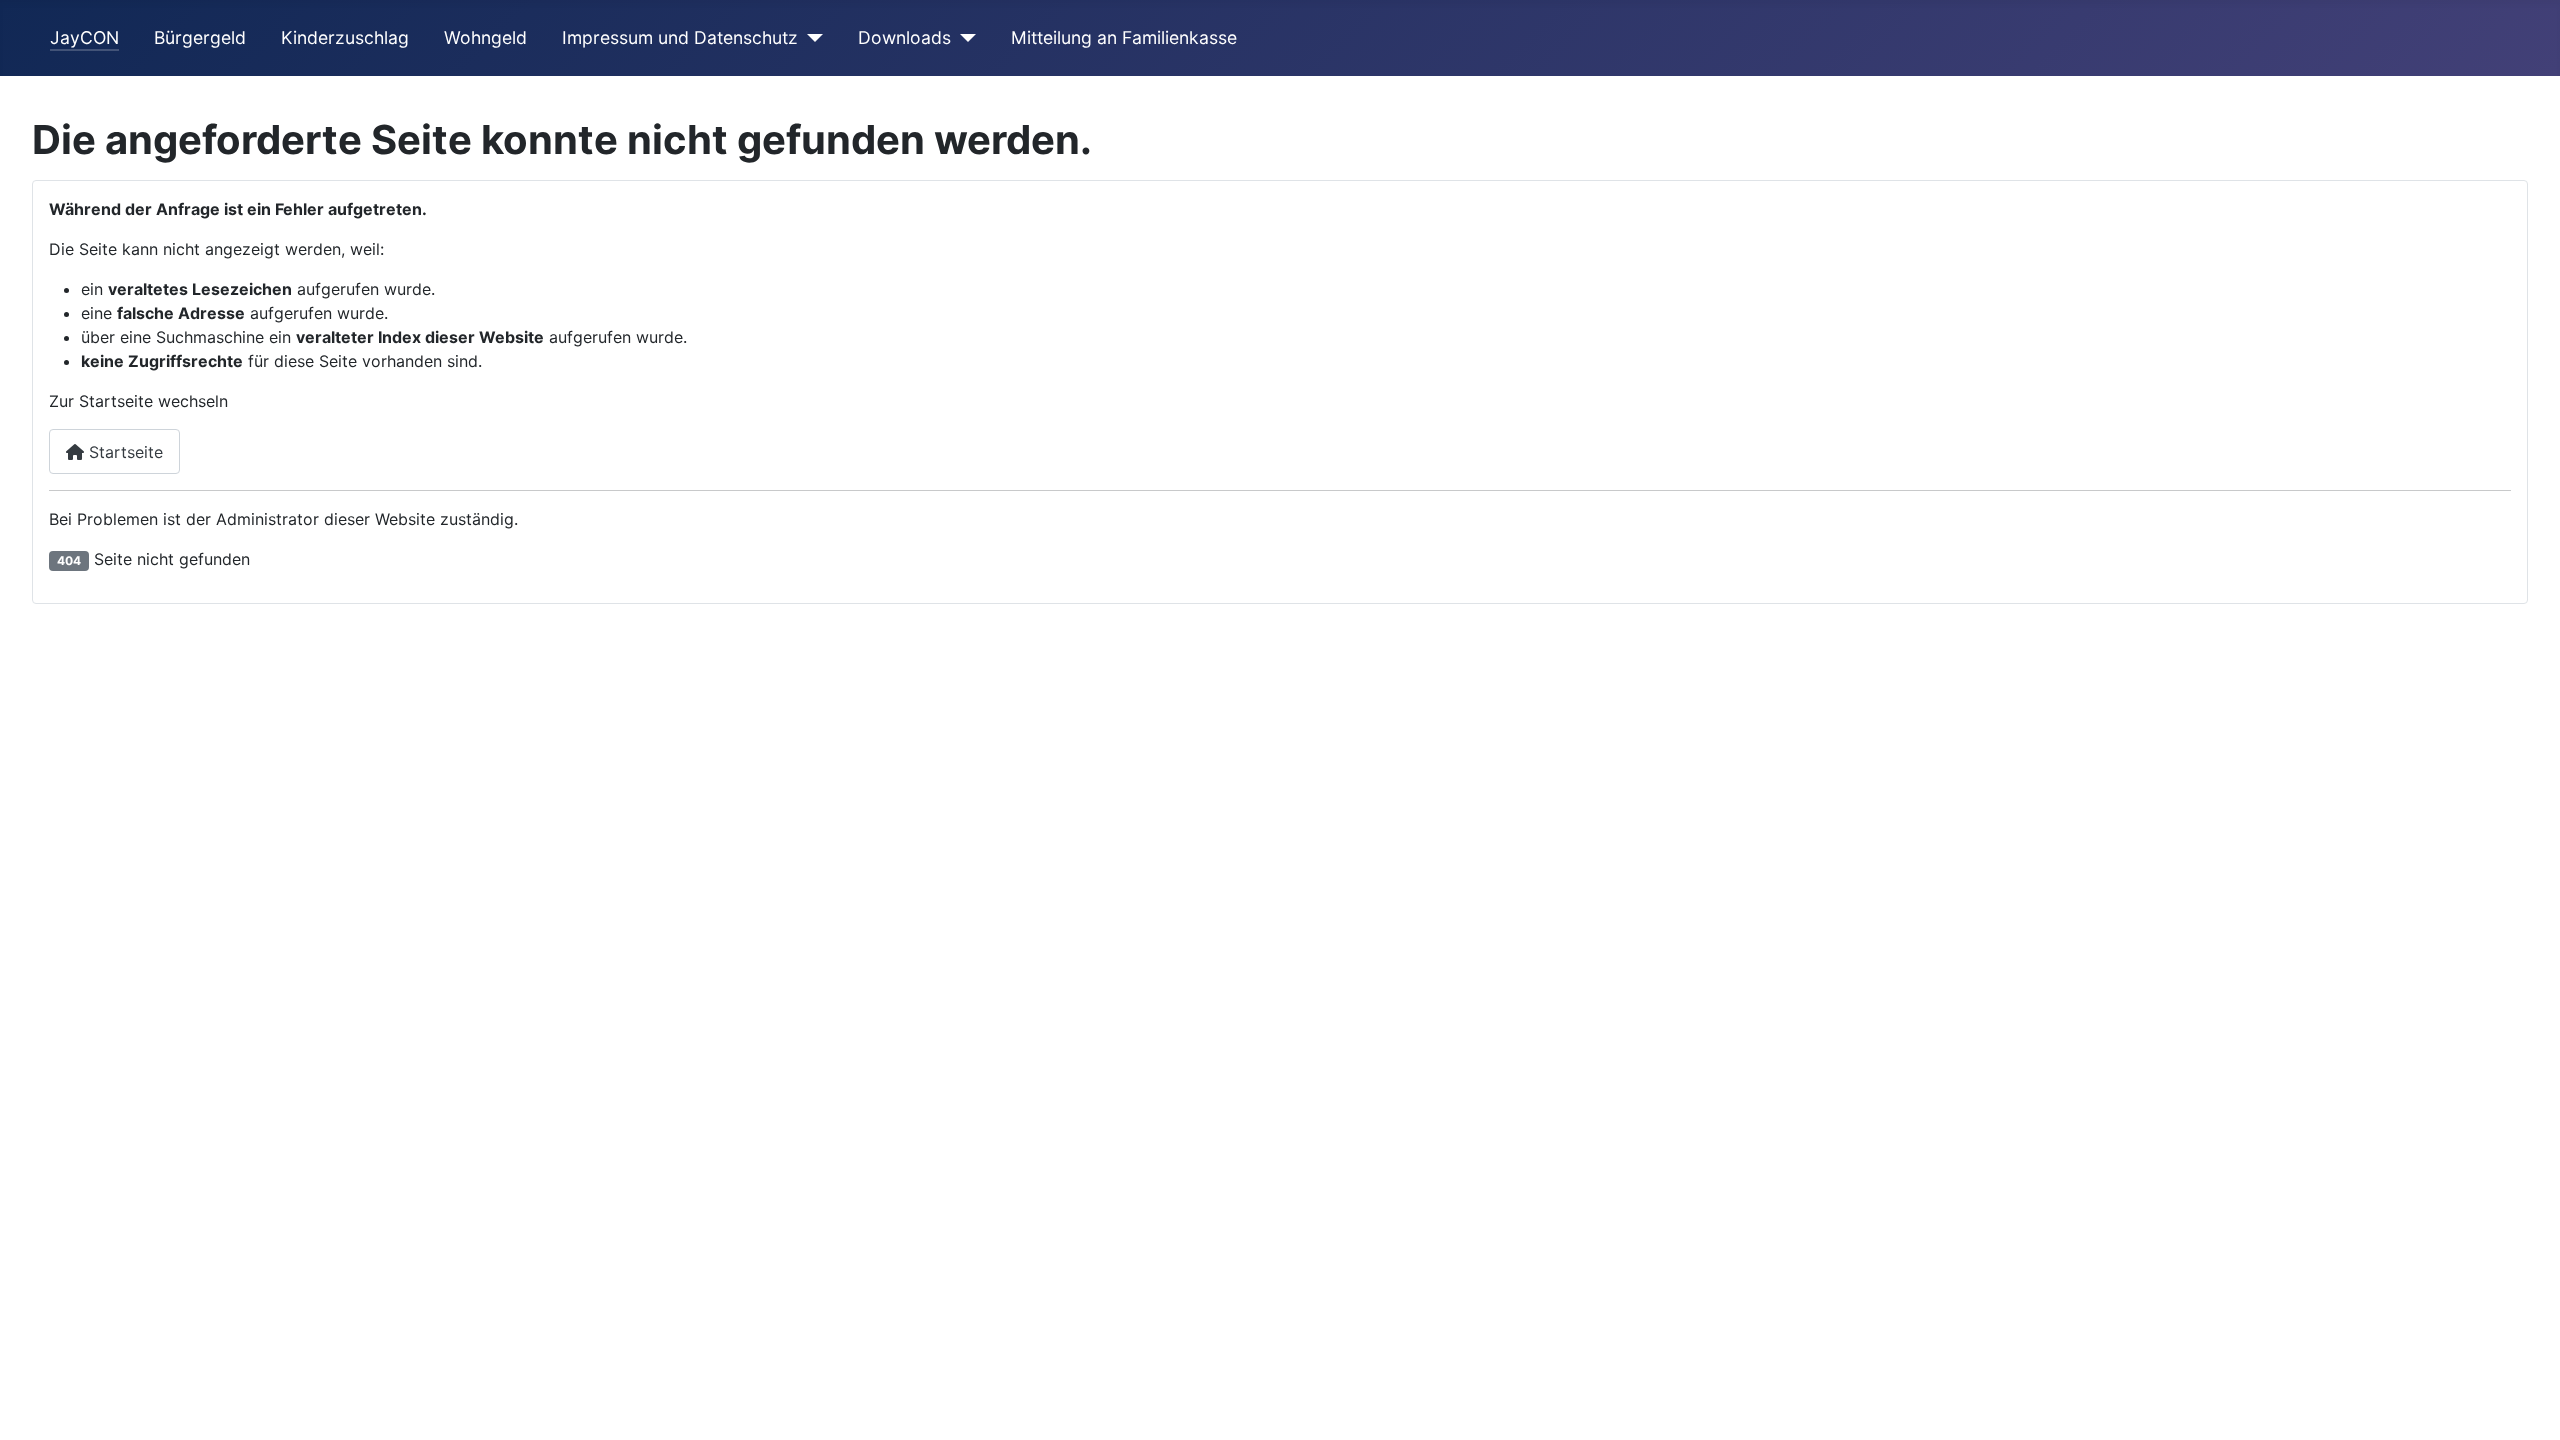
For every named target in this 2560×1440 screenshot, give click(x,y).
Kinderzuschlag (345, 37)
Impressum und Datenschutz (680, 37)
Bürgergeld (200, 37)
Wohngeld (485, 37)
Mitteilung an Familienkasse (1124, 37)
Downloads (904, 37)
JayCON (84, 37)
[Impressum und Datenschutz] (810, 38)
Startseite (123, 452)
